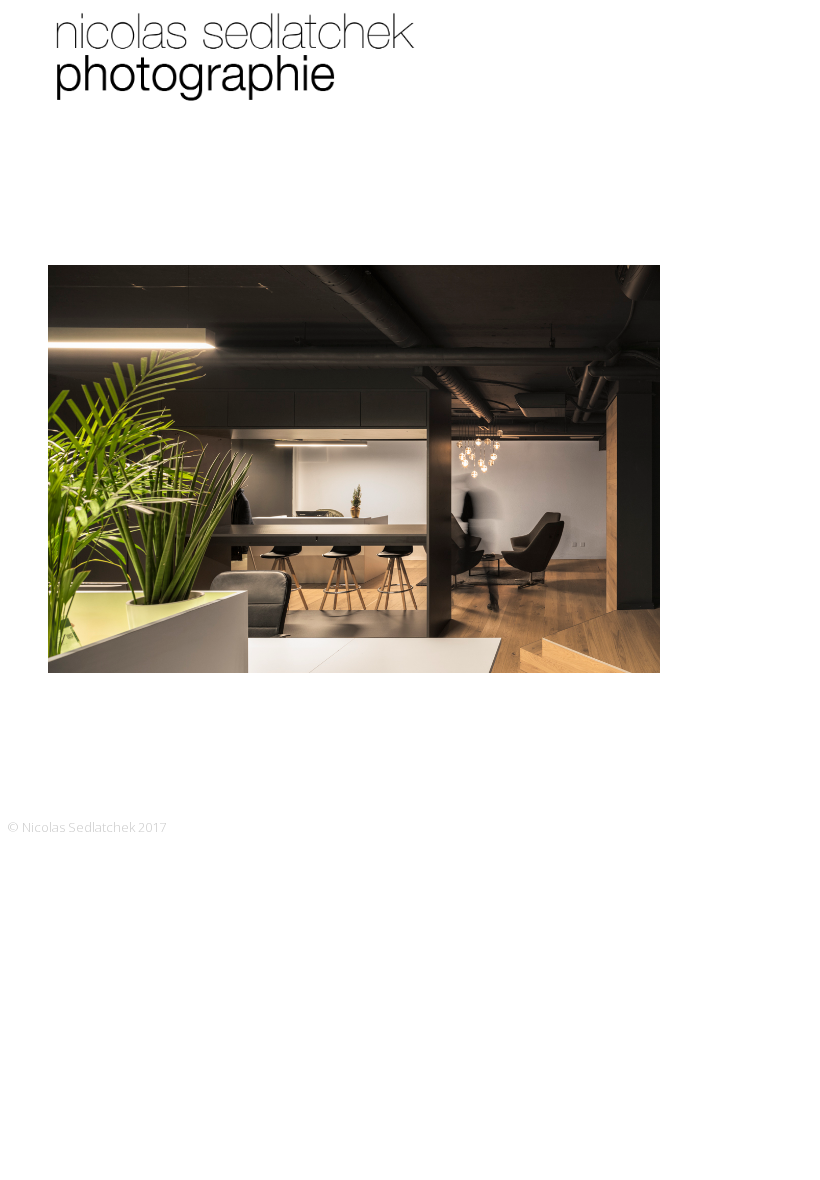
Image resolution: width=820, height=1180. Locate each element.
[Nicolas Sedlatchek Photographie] (239, 80)
